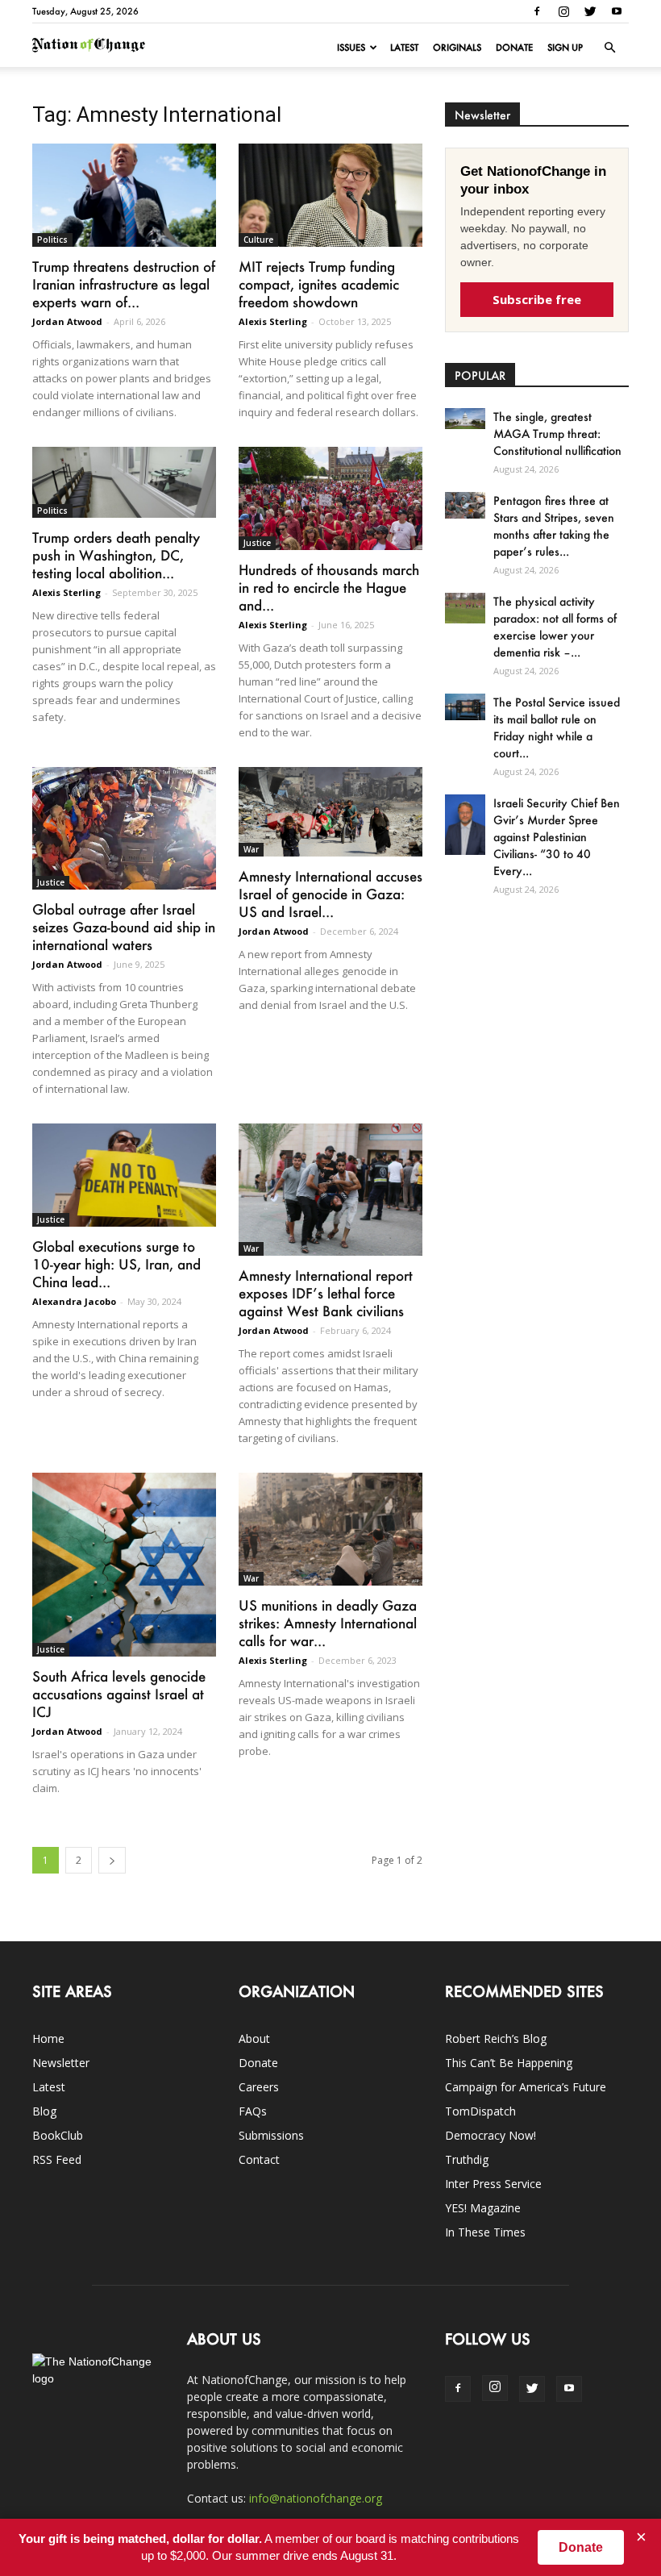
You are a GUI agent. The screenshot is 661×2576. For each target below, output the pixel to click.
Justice (257, 543)
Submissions (271, 2135)
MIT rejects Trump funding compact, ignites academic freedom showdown (319, 284)
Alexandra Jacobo (74, 1301)
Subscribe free (537, 299)
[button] (609, 48)
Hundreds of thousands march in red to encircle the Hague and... (329, 587)
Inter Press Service (493, 2184)
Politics (52, 240)
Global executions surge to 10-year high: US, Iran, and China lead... (116, 1264)
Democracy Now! (491, 2135)
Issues (351, 48)
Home (48, 2038)
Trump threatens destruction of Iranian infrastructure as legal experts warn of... (124, 284)
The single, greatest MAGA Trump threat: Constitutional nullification (557, 434)
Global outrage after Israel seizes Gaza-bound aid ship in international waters (124, 927)
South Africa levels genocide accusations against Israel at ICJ (119, 1694)
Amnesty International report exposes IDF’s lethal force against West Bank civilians (326, 1293)
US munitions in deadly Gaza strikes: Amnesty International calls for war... (328, 1623)
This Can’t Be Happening (509, 2063)
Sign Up (565, 48)
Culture (258, 240)
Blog (44, 2111)
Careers (259, 2087)
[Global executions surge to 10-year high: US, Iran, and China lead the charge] (124, 1175)
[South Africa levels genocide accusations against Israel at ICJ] (124, 1565)
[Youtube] (617, 11)
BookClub (58, 2135)
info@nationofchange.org (316, 2498)
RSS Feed (57, 2159)
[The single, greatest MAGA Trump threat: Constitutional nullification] (465, 419)
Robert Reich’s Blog (496, 2038)
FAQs (253, 2111)
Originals (457, 48)
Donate (514, 48)
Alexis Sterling (273, 321)
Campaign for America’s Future (526, 2087)
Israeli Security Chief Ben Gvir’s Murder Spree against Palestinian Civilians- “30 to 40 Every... (557, 837)
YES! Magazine (483, 2208)
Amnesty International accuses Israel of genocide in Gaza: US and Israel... (330, 894)
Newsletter (61, 2063)
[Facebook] (537, 11)
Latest (404, 48)
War (251, 849)
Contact (259, 2159)
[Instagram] (563, 11)
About (254, 2038)
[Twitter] (590, 11)
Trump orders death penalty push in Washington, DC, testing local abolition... (116, 555)
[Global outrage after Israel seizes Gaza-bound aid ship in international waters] (124, 828)
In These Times (485, 2232)
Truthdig (467, 2159)
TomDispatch (480, 2111)
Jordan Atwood (67, 321)
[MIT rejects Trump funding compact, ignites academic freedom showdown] (330, 195)
